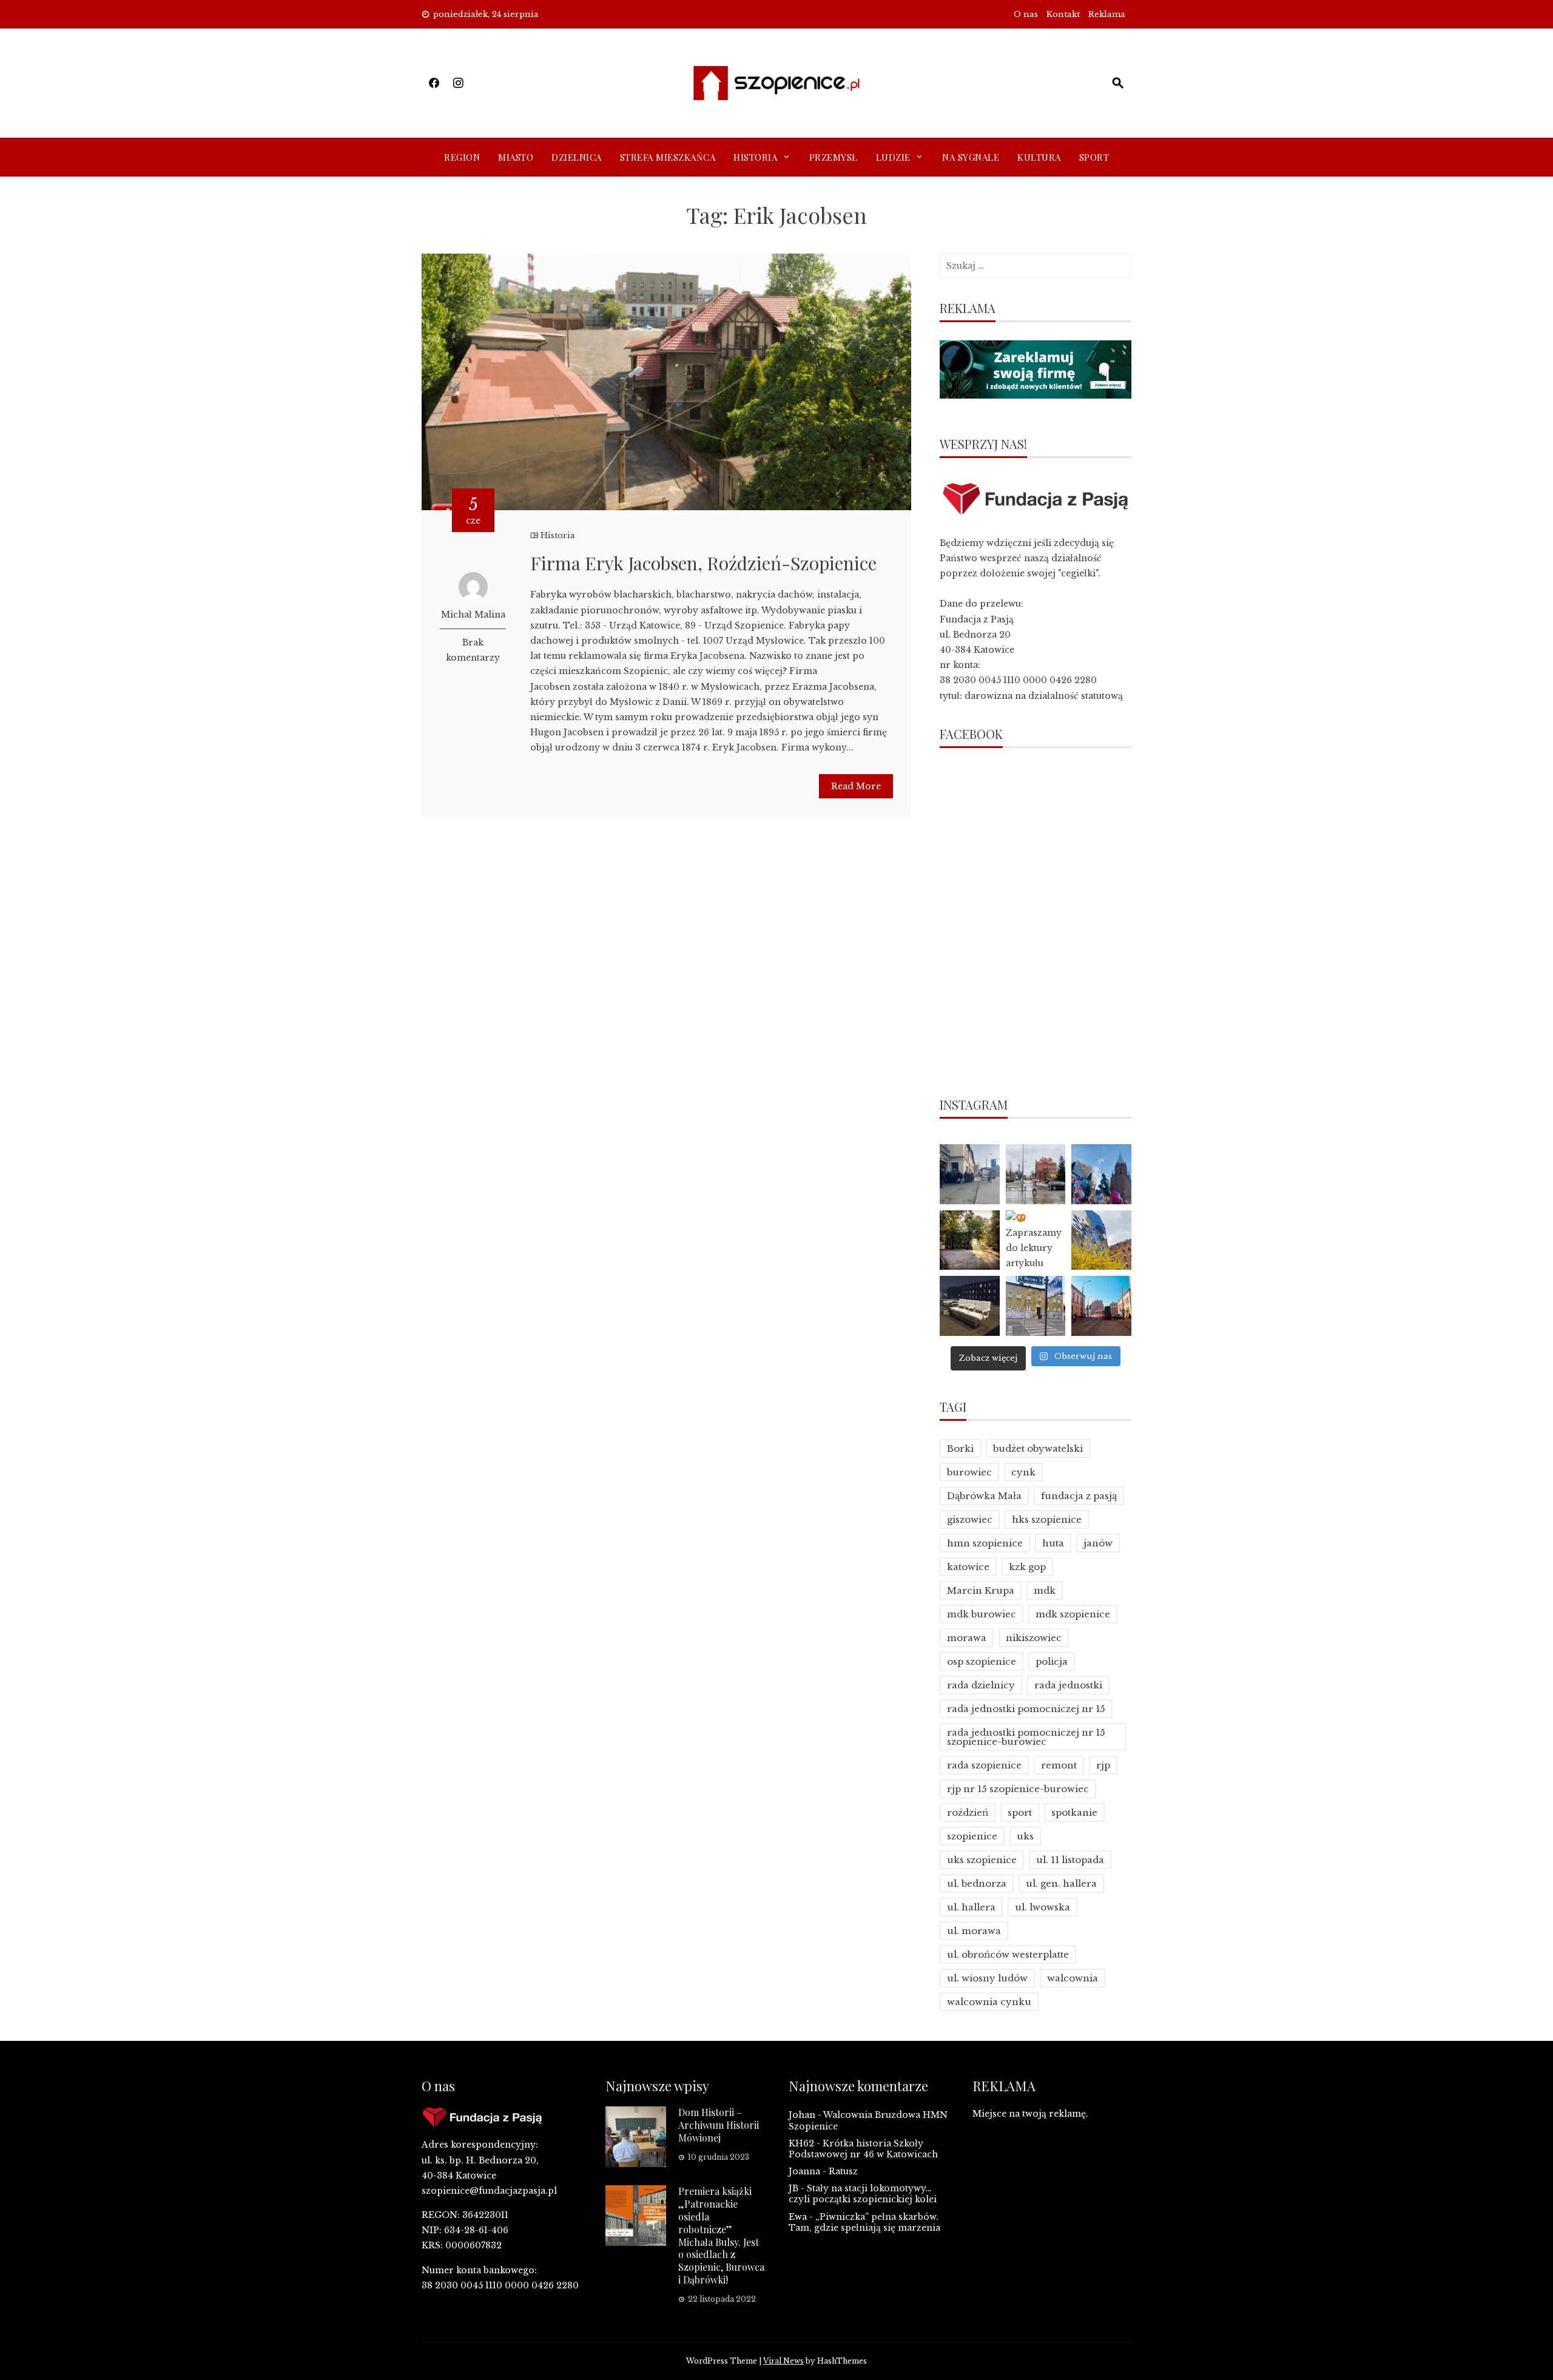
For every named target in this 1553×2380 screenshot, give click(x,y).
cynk (1023, 1472)
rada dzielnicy (981, 1685)
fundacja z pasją (1079, 1496)
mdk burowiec (982, 1614)
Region (462, 157)
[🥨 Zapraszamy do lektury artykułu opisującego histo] (1036, 1240)
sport (1020, 1812)
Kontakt (1063, 14)
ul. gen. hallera (1061, 1883)
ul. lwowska (1043, 1907)
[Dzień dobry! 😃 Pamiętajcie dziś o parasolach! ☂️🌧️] (1036, 1174)
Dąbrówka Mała (984, 1496)
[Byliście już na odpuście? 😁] (1101, 1174)
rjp (1103, 1765)
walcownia (1073, 1978)
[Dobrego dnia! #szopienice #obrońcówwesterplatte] (1101, 1306)
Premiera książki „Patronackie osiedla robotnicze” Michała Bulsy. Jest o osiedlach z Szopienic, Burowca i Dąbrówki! (721, 2235)
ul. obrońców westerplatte (1008, 1954)
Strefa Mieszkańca (668, 157)
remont (1059, 1765)
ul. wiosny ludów (987, 1978)
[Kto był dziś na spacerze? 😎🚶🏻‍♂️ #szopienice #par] (1101, 1240)
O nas (1026, 14)
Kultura (1039, 157)
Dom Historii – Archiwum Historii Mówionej (719, 2125)
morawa (967, 1638)
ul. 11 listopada (1070, 1860)
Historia (755, 157)
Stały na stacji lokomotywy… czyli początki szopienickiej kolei (863, 2194)
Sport (1094, 157)
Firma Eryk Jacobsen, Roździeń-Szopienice (703, 563)
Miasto (516, 157)
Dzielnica (577, 157)
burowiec (969, 1472)
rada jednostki (1068, 1685)
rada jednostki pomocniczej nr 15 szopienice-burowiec (1026, 1737)
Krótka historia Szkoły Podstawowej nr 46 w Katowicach (863, 2149)
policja (1052, 1661)
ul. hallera (971, 1907)
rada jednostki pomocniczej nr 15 (1026, 1709)
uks (1025, 1836)
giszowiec (970, 1519)
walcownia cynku (989, 2002)
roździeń (968, 1812)
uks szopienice (982, 1860)
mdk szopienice (1073, 1614)
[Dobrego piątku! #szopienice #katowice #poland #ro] (970, 1240)
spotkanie (1074, 1812)
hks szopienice (1047, 1519)
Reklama (1107, 14)
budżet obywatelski (1038, 1448)
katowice (968, 1567)
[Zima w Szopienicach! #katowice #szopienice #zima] (970, 1306)
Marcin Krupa (981, 1590)
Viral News (783, 2361)
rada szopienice (984, 1765)
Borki (960, 1448)
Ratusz (843, 2171)
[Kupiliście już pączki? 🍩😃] (970, 1174)
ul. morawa (974, 1931)
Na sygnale (971, 157)
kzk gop (1027, 1567)
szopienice (972, 1836)
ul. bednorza (977, 1883)
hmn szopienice (985, 1543)
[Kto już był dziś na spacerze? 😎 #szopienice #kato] (1036, 1306)
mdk (1045, 1590)
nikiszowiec (1034, 1638)
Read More (856, 786)
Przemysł (834, 157)
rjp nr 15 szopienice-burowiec (1018, 1789)
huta (1053, 1543)
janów (1098, 1543)
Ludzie (893, 157)
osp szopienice (982, 1661)
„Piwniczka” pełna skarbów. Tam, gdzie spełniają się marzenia (864, 2222)
